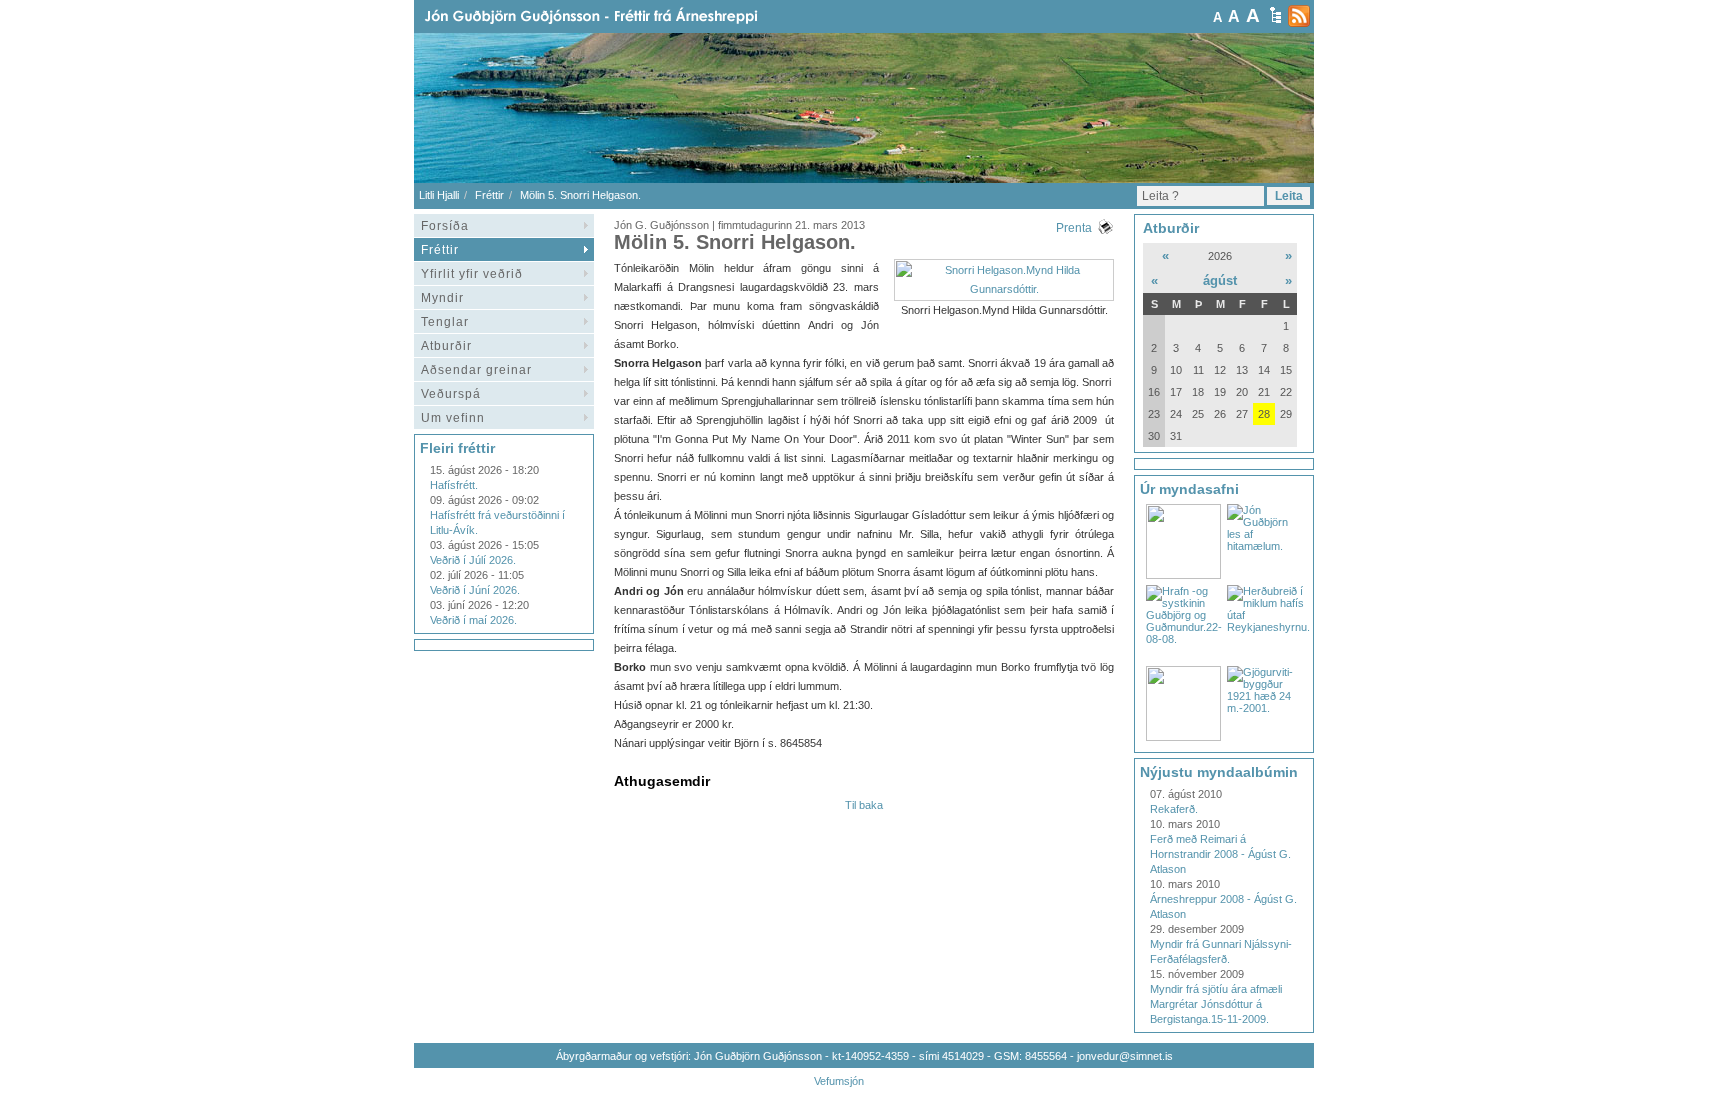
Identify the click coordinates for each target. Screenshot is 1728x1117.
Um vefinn (453, 418)
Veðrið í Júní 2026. (475, 590)
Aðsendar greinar (476, 370)
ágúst (1220, 280)
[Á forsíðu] (623, 16)
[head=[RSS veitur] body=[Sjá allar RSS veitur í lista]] (1299, 16)
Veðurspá (451, 394)
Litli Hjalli (439, 195)
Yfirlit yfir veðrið (472, 274)
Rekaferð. (1174, 809)
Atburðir (446, 346)
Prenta (1074, 228)
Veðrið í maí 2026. (473, 620)
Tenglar (445, 322)
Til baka (864, 805)
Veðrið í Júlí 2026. (473, 560)
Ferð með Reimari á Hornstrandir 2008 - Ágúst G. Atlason (1220, 854)
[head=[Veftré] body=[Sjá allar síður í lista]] (1275, 15)
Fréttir (489, 195)
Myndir (442, 298)
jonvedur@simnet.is (1125, 1056)
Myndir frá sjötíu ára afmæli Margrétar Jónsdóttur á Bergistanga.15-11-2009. (1216, 1004)
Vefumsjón (839, 1081)
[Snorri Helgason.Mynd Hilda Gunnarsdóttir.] (1004, 289)
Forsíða (445, 226)
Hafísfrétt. (454, 485)
